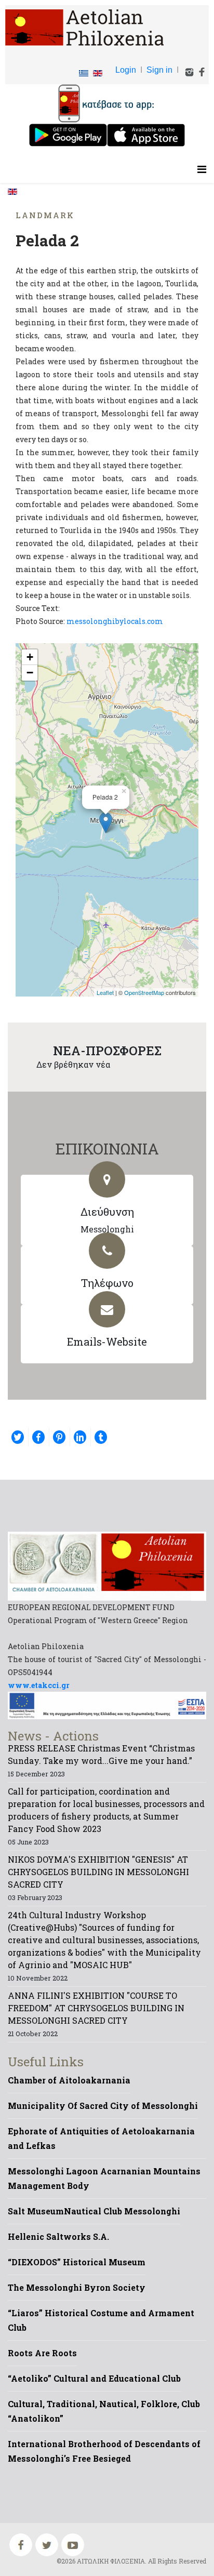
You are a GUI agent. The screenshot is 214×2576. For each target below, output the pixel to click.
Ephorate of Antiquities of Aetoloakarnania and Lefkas (101, 2138)
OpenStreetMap (144, 992)
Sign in (159, 70)
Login (126, 70)
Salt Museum (36, 2211)
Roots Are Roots (42, 2353)
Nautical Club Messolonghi (122, 2211)
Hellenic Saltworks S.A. (58, 2236)
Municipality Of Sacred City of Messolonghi (103, 2106)
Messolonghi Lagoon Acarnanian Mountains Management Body (104, 2178)
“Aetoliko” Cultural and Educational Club (94, 2378)
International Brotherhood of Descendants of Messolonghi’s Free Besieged (104, 2451)
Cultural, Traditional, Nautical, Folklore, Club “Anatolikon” (104, 2411)
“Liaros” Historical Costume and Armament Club (101, 2320)
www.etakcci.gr (39, 1685)
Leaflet (105, 992)
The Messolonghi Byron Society (77, 2287)
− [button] (30, 673)
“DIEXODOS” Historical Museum (77, 2262)
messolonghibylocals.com (115, 621)
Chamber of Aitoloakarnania (69, 2080)
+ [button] (30, 657)
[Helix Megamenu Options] (202, 169)
